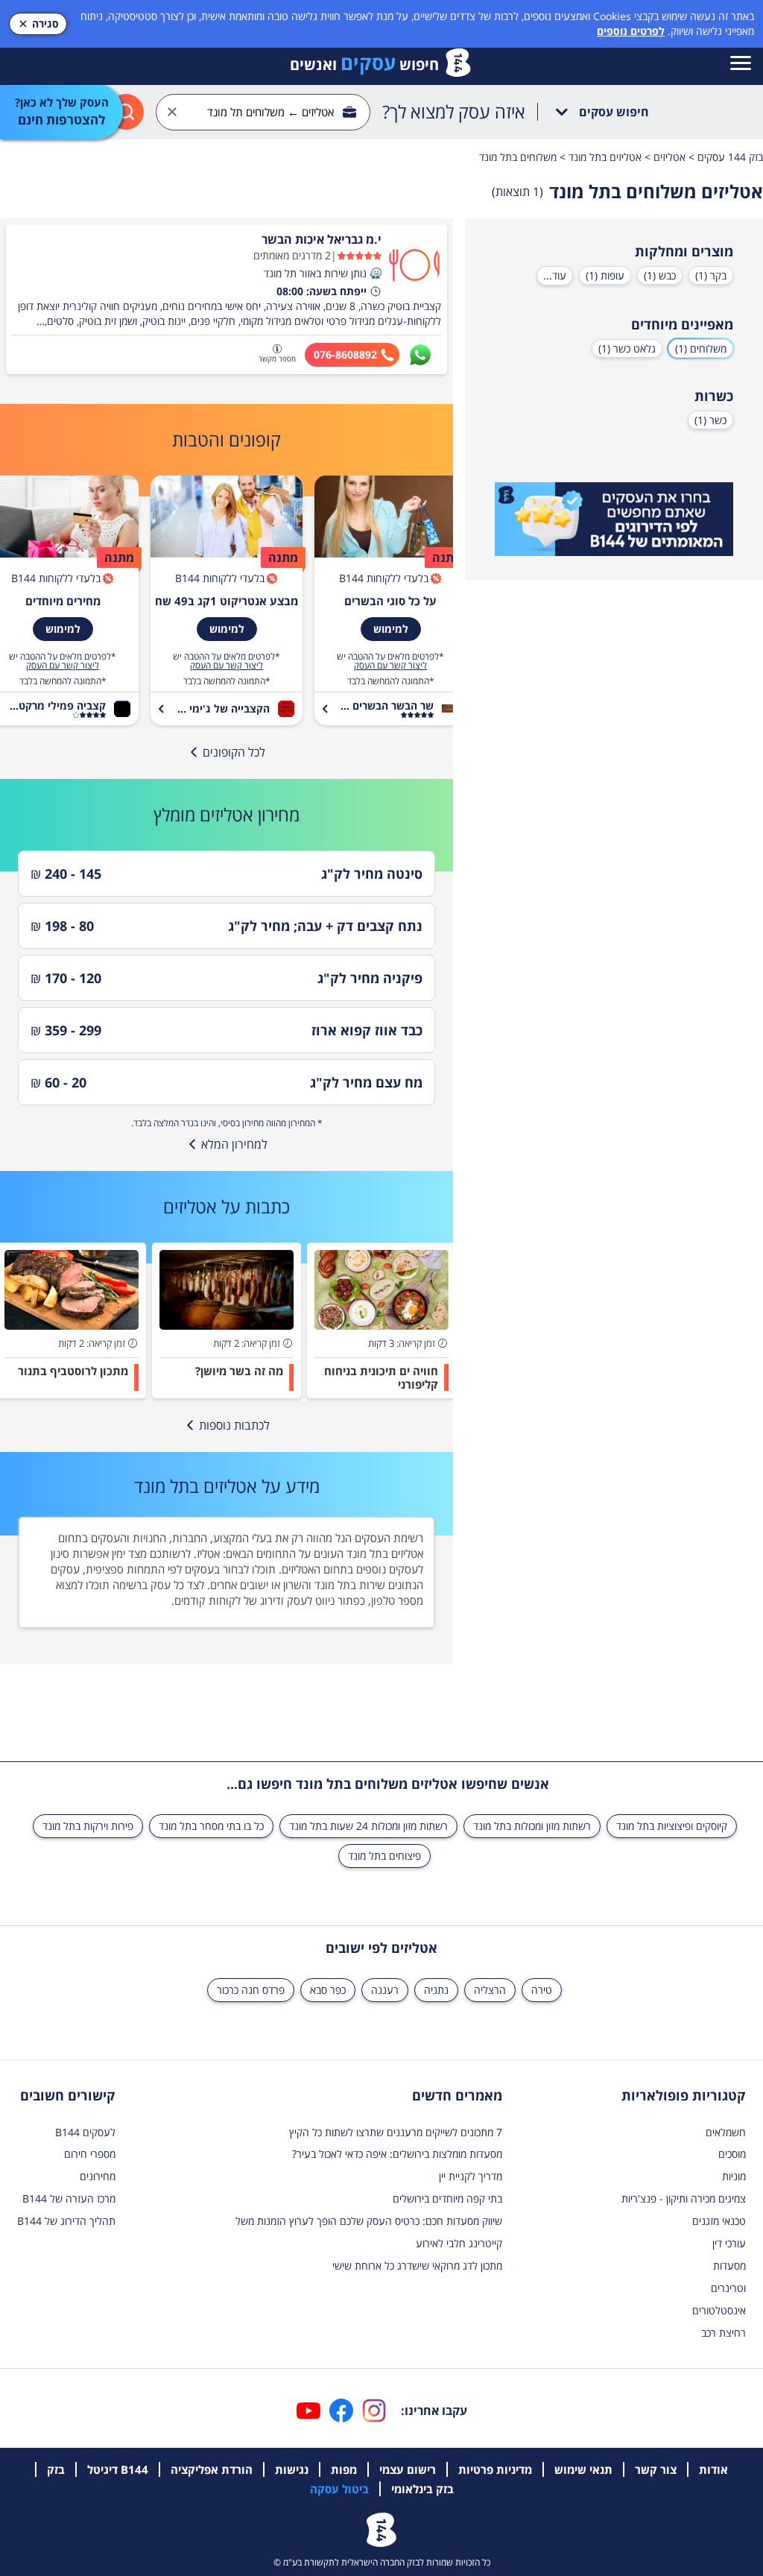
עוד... (555, 275)
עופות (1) (605, 275)
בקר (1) (711, 275)
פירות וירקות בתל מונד (88, 1826)
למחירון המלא (234, 1144)
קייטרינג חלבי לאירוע (459, 2243)
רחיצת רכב (724, 2333)
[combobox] (263, 112)
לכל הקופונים (234, 752)
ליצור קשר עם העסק (390, 666)
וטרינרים (728, 2288)
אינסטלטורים (719, 2310)
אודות (713, 2469)
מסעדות (729, 2266)
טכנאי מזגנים (719, 2221)
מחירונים (98, 2176)
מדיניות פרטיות (495, 2469)
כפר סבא (328, 1990)
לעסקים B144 (85, 2132)
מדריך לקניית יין (471, 2176)
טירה (542, 1990)
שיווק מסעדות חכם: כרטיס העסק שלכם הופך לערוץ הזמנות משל (369, 2221)
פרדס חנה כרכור (251, 1990)
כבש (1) (660, 275)
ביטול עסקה (339, 2489)
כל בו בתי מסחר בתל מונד (211, 1826)
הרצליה (490, 1990)
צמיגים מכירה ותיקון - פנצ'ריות (684, 2198)
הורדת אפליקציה (212, 2469)
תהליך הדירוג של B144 (66, 2221)
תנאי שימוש (583, 2469)
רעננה (385, 1990)
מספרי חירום (90, 2154)
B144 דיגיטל (118, 2469)
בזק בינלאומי (422, 2489)
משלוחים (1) (701, 348)
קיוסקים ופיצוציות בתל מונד (672, 1826)
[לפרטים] (614, 520)
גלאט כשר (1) (627, 348)
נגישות (292, 2469)
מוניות (734, 2176)
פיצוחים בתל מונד (384, 1856)
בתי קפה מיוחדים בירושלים (447, 2198)
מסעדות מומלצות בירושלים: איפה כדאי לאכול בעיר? (397, 2154)
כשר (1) (710, 420)
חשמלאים (726, 2132)
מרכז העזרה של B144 (69, 2198)
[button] (376, 274)
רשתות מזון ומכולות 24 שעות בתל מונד (368, 1826)
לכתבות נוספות (234, 1425)
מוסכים (732, 2154)
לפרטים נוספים (631, 31)
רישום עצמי (408, 2469)
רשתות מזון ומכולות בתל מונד (532, 1826)
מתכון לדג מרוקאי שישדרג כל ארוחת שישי (417, 2266)
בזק (56, 2469)
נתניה (436, 1990)
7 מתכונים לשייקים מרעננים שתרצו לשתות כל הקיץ (396, 2132)
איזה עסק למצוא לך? (454, 112)
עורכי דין (729, 2243)
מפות (344, 2469)
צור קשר (656, 2469)
